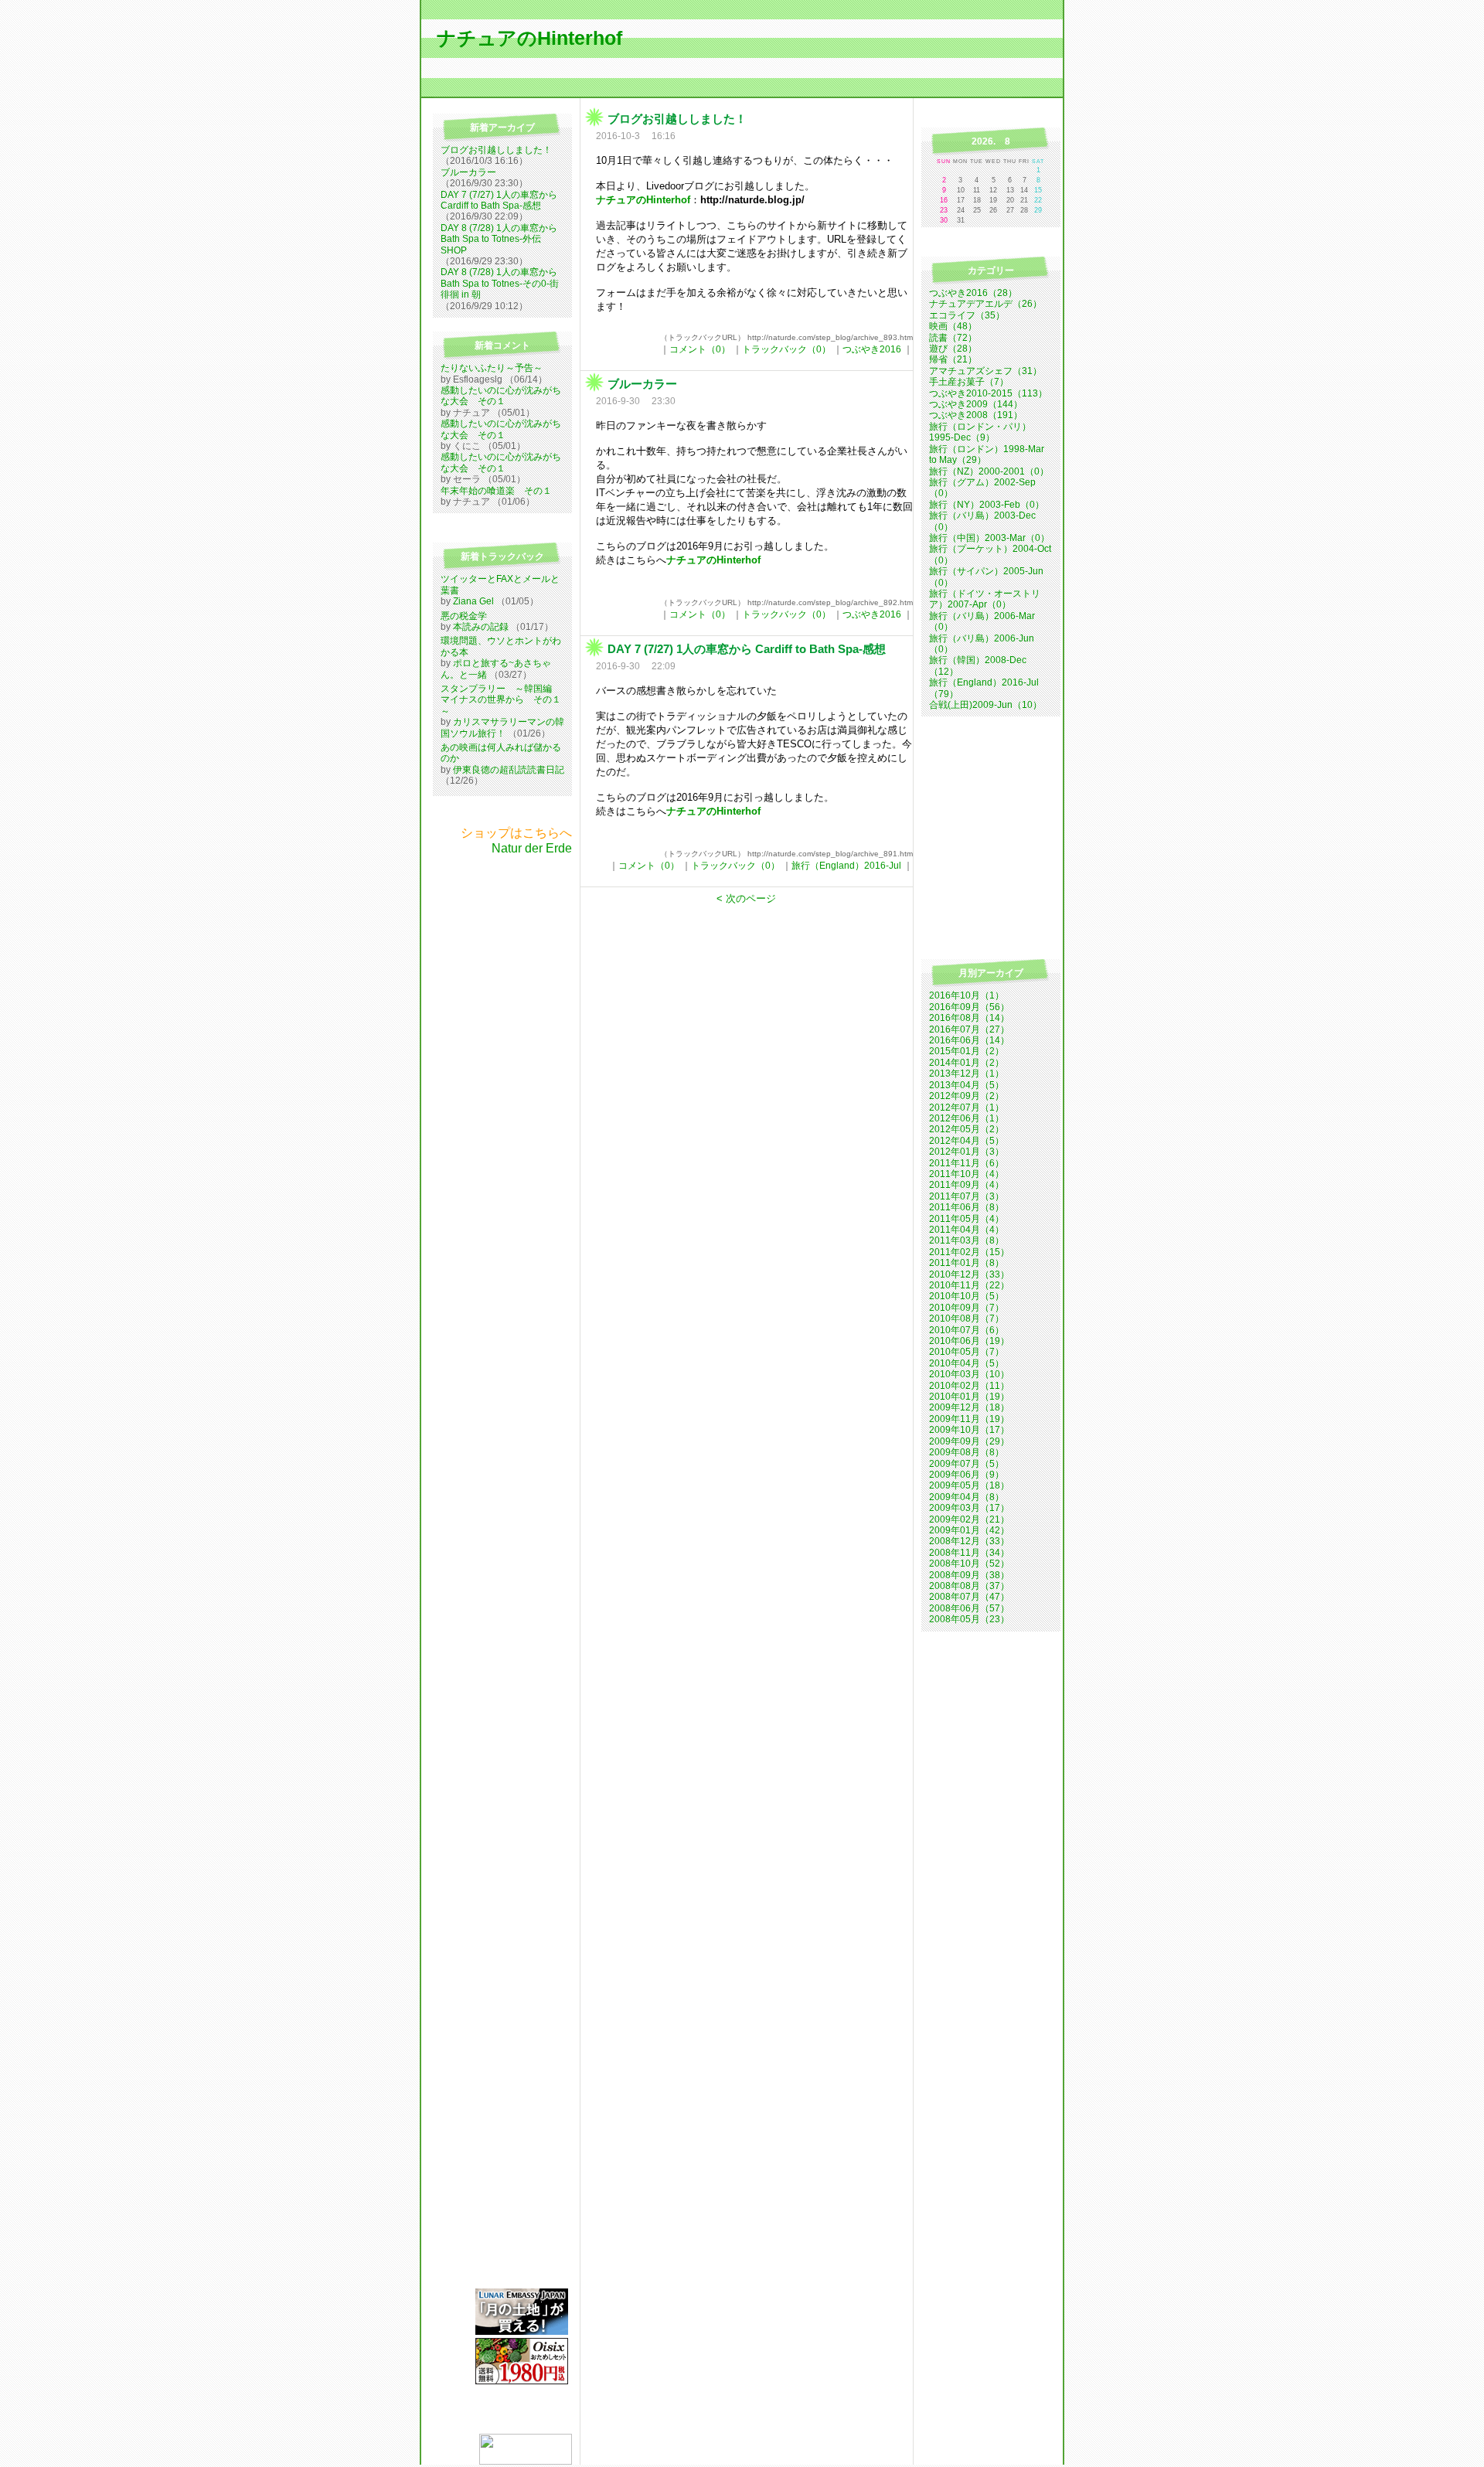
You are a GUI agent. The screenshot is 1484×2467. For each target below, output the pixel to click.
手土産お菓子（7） (969, 382)
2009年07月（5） (967, 1464)
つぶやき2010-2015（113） (988, 393)
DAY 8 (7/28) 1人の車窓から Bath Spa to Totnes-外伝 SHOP (499, 239)
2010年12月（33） (969, 1274)
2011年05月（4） (967, 1219)
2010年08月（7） (967, 1319)
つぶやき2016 (872, 349)
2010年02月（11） (969, 1386)
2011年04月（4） (967, 1230)
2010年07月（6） (967, 1330)
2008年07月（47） (969, 1597)
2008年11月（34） (969, 1553)
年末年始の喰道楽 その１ (496, 491)
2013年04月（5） (967, 1085)
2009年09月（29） (969, 1441)
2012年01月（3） (967, 1152)
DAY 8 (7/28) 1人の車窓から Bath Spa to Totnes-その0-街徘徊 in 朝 (500, 283)
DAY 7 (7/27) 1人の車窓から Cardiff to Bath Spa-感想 (499, 200)
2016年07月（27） (969, 1029)
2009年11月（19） (969, 1419)
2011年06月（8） (967, 1207)
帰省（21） (953, 359)
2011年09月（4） (967, 1185)
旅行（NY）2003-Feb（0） (987, 505)
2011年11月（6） (967, 1163)
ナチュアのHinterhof (529, 38)
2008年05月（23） (969, 1619)
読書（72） (953, 338)
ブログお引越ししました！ (496, 150)
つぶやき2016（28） (973, 293)
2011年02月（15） (969, 1252)
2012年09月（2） (967, 1096)
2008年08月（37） (969, 1586)
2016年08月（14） (969, 1018)
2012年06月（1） (967, 1118)
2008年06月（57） (969, 1608)
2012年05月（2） (967, 1129)
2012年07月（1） (967, 1108)
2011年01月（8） (967, 1263)
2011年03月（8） (967, 1240)
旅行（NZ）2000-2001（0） (989, 471)
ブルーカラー (468, 172)
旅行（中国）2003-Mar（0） (989, 538)
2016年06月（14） (969, 1040)
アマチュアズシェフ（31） (985, 371)
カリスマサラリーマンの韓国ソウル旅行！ (502, 727)
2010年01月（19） (969, 1397)
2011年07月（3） (967, 1196)
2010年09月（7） (967, 1308)
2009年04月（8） (967, 1497)
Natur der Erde (532, 848)
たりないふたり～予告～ (492, 368)
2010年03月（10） (969, 1374)
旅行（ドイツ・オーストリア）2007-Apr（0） (985, 599)
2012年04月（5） (967, 1141)
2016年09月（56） (969, 1007)
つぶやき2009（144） (976, 404)
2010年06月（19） (969, 1341)
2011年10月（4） (967, 1174)
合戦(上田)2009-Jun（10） (985, 705)
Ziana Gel (473, 601)
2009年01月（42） (969, 1530)
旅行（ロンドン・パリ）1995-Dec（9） (980, 432)
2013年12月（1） (967, 1074)
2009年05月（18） (969, 1485)
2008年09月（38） (969, 1575)
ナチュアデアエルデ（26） (985, 304)
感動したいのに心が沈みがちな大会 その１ (501, 396)
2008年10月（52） (969, 1564)
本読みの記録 (481, 627)
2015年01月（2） (967, 1051)
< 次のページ (746, 898)
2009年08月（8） (967, 1452)
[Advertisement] (499, 1087)
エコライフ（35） (967, 315)
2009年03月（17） (969, 1508)
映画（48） (953, 326)
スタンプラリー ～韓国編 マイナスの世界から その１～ (501, 700)
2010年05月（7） (967, 1352)
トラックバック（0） (786, 349)
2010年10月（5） (967, 1296)
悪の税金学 (464, 616)
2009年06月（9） (967, 1475)
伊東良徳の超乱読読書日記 (509, 770)
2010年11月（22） (969, 1285)
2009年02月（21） (969, 1519)
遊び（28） (953, 349)
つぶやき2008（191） (976, 415)
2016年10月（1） (967, 995)
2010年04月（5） (967, 1363)
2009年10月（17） (969, 1430)
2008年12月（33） (969, 1541)
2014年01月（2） (967, 1063)
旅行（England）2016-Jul (846, 866)
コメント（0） (700, 349)
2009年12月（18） (969, 1407)
